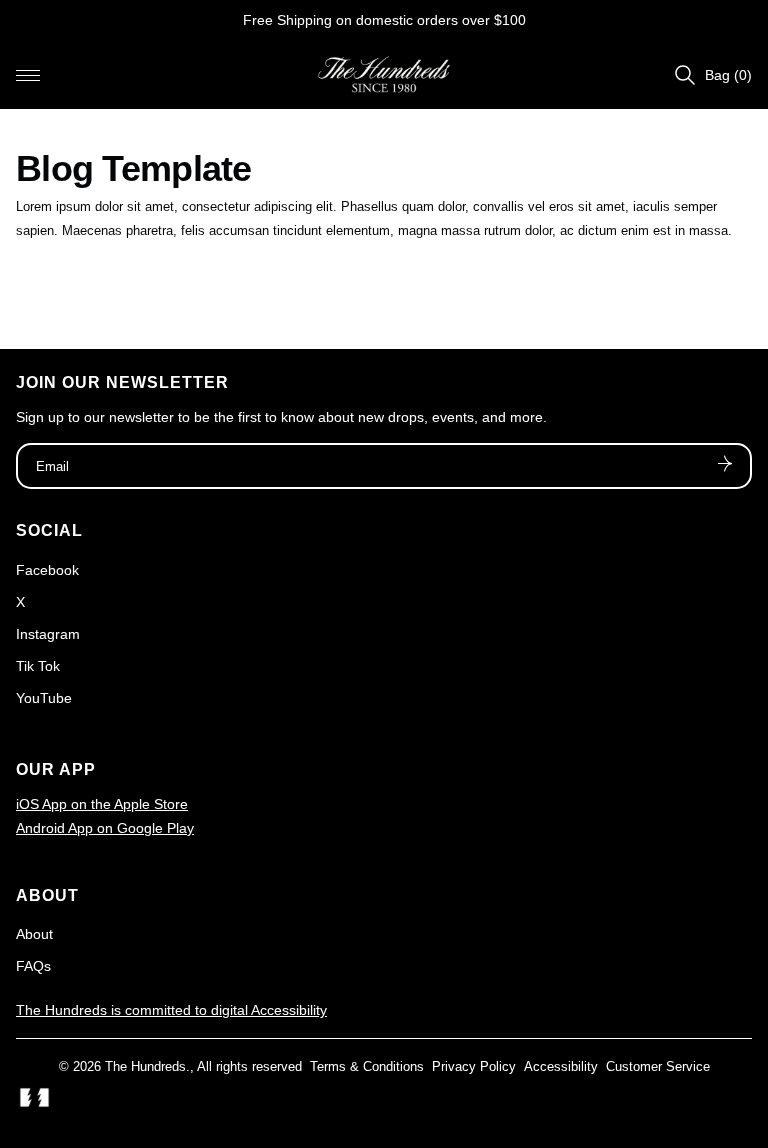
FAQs (33, 966)
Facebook (47, 570)
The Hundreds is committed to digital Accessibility (171, 1010)
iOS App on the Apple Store (102, 804)
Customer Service (658, 1066)
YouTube (44, 698)
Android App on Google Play (105, 828)
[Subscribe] (725, 466)
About (34, 934)
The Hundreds (145, 1066)
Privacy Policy (474, 1066)
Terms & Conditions (367, 1066)
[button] (28, 75)
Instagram (48, 634)
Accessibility (561, 1066)
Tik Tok (38, 666)
